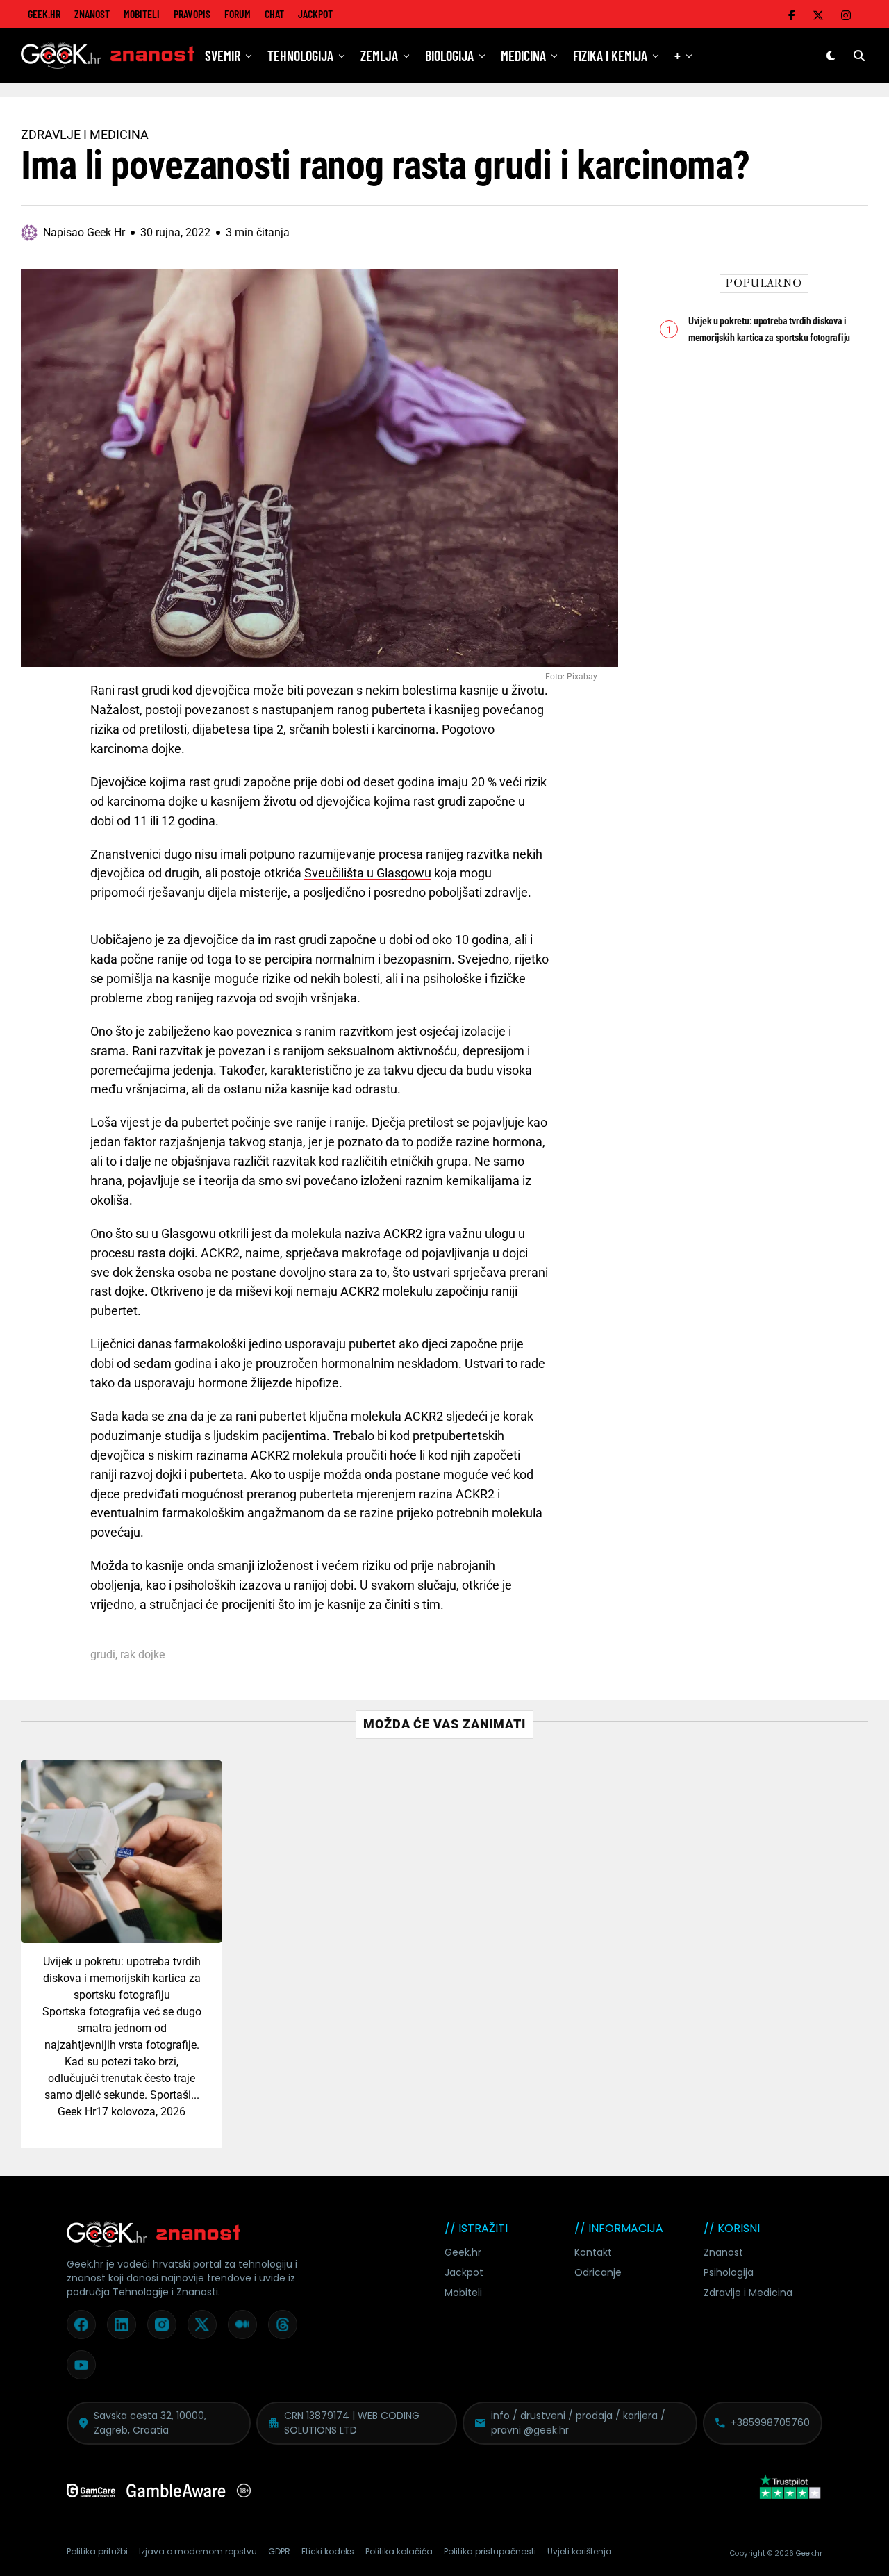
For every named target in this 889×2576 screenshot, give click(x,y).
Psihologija (729, 2272)
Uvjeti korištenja (580, 2551)
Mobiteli (142, 14)
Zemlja (379, 56)
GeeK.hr (44, 14)
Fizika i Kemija (610, 56)
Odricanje (598, 2272)
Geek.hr (463, 2252)
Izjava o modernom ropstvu (198, 2551)
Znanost (92, 14)
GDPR (279, 2551)
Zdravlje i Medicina (748, 2293)
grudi (103, 1655)
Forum (238, 14)
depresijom (493, 1051)
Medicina (523, 56)
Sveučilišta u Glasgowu (368, 873)
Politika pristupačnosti (490, 2551)
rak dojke (142, 1655)
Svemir (223, 56)
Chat (274, 14)
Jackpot (315, 14)
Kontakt (593, 2252)
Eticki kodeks (328, 2551)
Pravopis (192, 14)
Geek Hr (77, 2112)
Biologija (449, 56)
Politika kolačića (399, 2551)
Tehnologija (300, 56)
